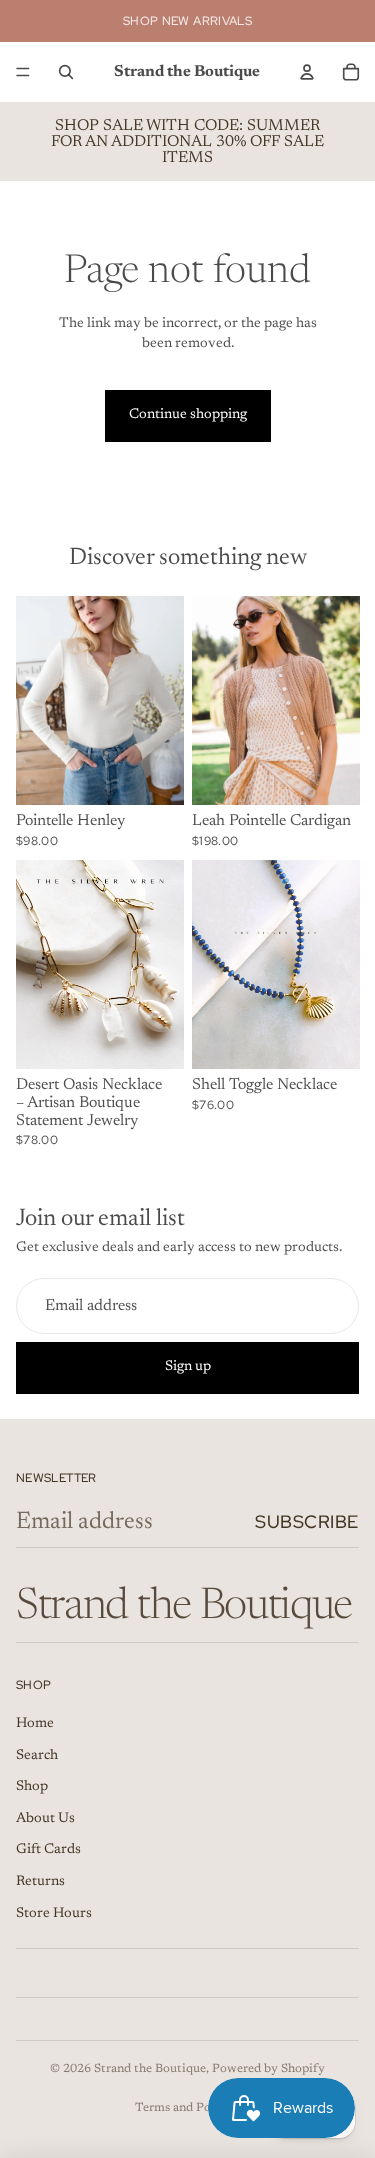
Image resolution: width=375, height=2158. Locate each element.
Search (37, 1756)
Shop (32, 1787)
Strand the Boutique (150, 2069)
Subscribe (307, 1521)
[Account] (307, 72)
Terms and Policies (187, 2108)
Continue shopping (188, 415)
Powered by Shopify (268, 2069)
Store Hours (54, 1914)
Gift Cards (48, 1850)
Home (35, 1724)
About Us (45, 1819)
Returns (40, 1882)
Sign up (188, 1367)
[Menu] (23, 72)
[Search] (66, 72)
